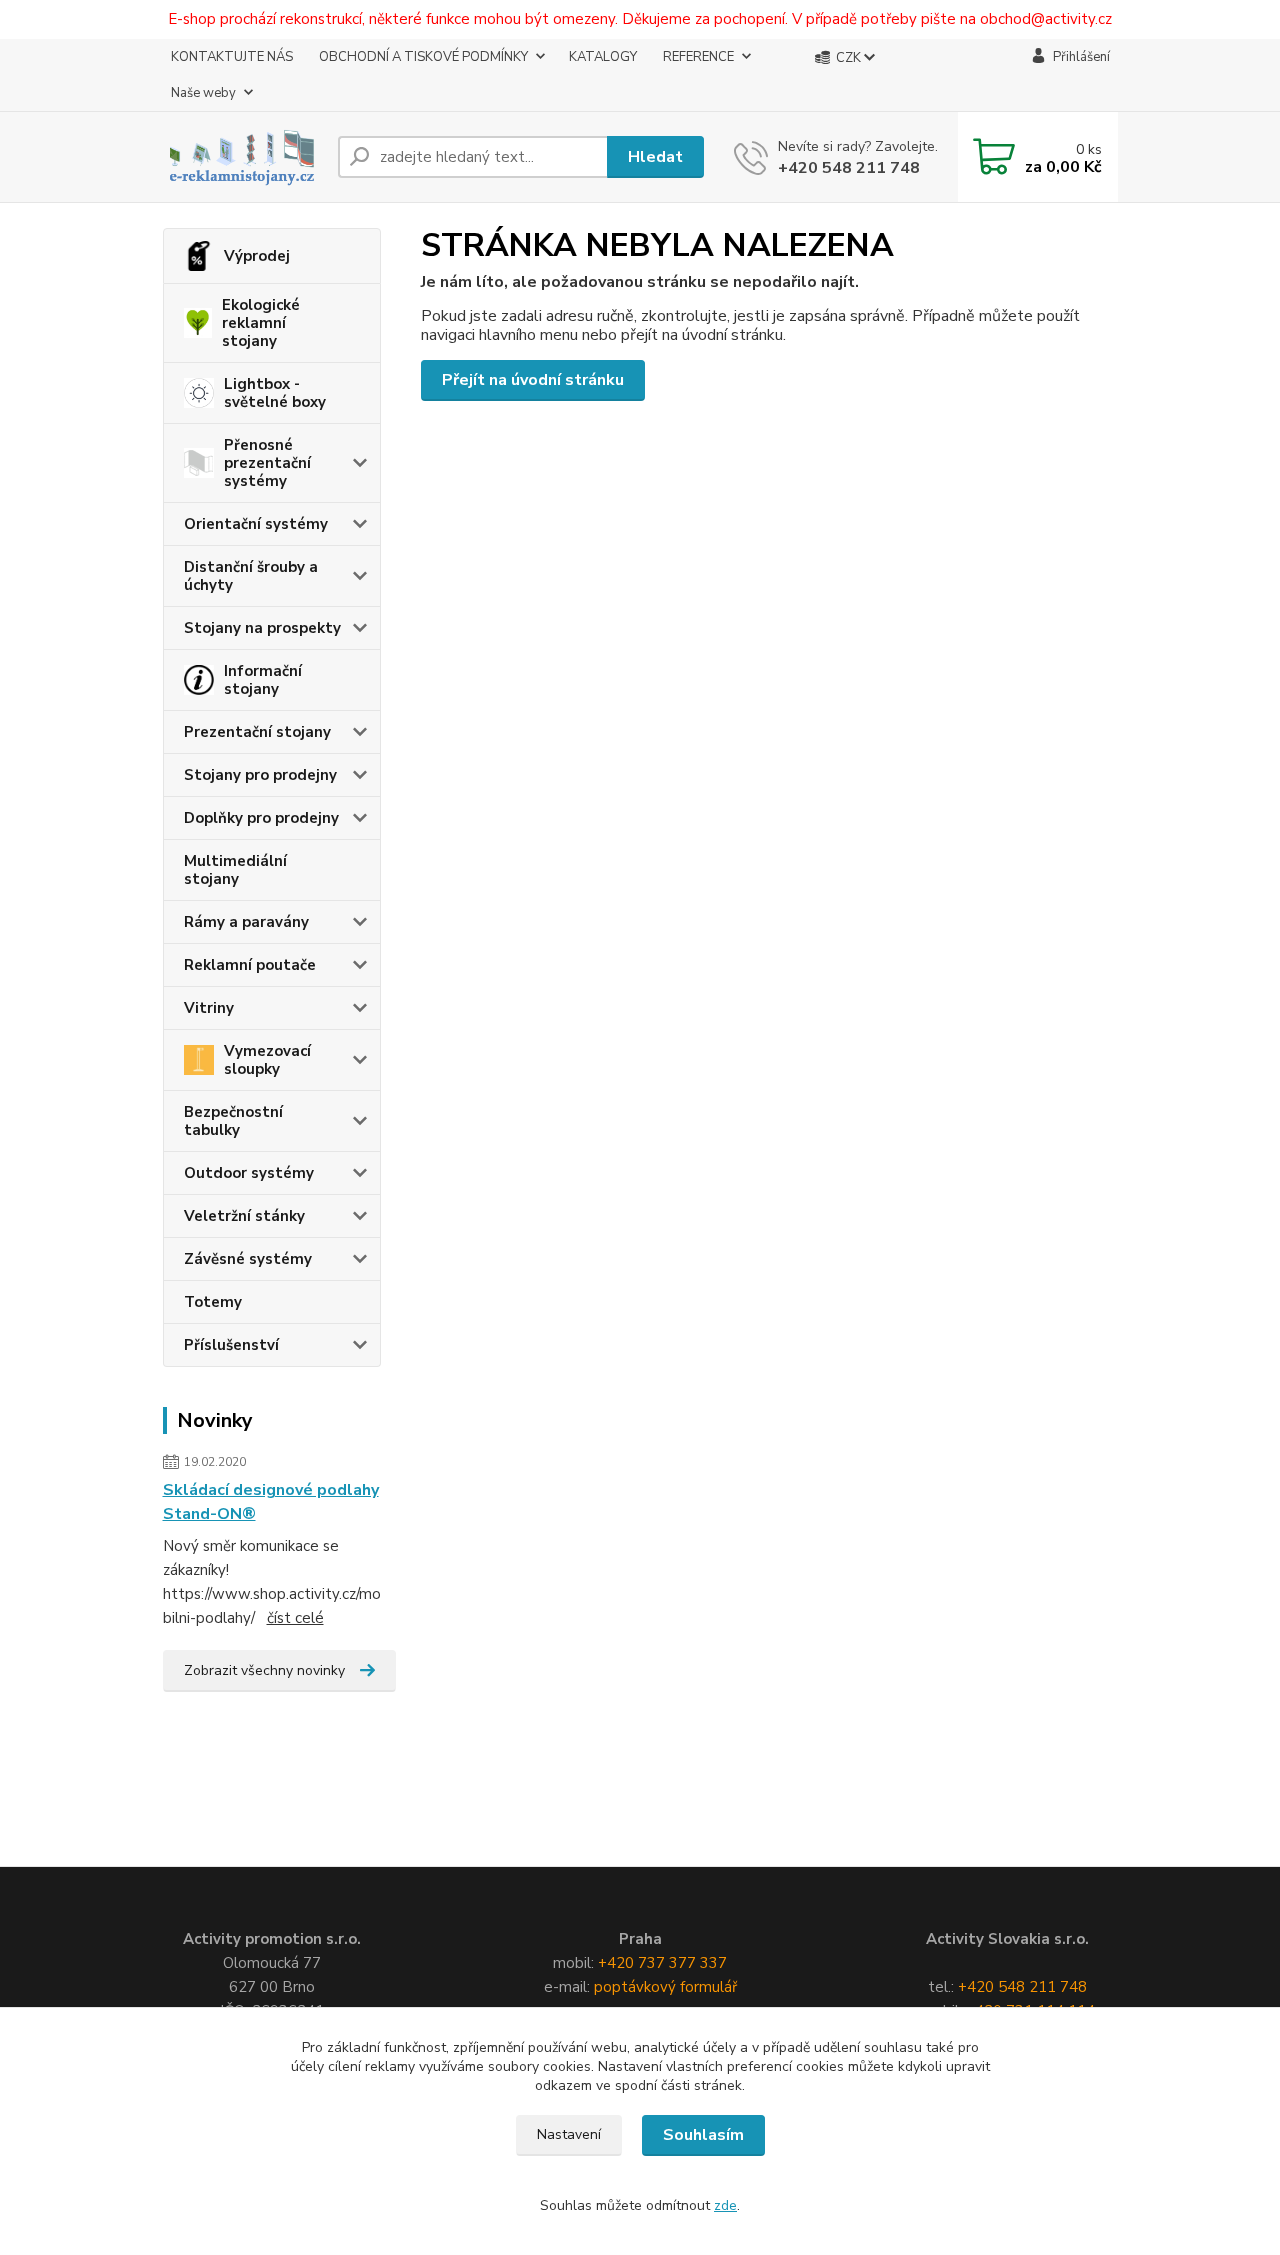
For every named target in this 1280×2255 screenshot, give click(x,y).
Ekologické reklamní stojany (261, 323)
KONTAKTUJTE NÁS (232, 57)
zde (725, 2205)
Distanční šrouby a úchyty (251, 576)
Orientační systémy (256, 524)
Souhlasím (703, 2135)
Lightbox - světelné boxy (275, 393)
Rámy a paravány (246, 922)
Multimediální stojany (235, 870)
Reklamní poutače (250, 965)
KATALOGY (603, 57)
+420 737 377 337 (662, 1963)
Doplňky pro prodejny (261, 818)
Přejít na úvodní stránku (533, 380)
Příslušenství (231, 1345)
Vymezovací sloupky (267, 1060)
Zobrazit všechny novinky (264, 1670)
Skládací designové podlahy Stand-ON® (271, 1502)
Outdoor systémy (249, 1173)
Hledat (655, 157)
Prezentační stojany (257, 732)
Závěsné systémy (248, 1259)
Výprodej (257, 256)
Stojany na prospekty (262, 628)
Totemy (213, 1302)
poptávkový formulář (665, 1987)
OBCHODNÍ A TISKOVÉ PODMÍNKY (423, 57)
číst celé (295, 1618)
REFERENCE (698, 57)
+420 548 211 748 (849, 168)
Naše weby (203, 93)
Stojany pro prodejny (260, 775)
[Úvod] (242, 156)
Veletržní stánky (244, 1216)
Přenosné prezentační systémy (267, 463)
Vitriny (209, 1008)
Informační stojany (263, 680)
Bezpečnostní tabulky (233, 1121)
